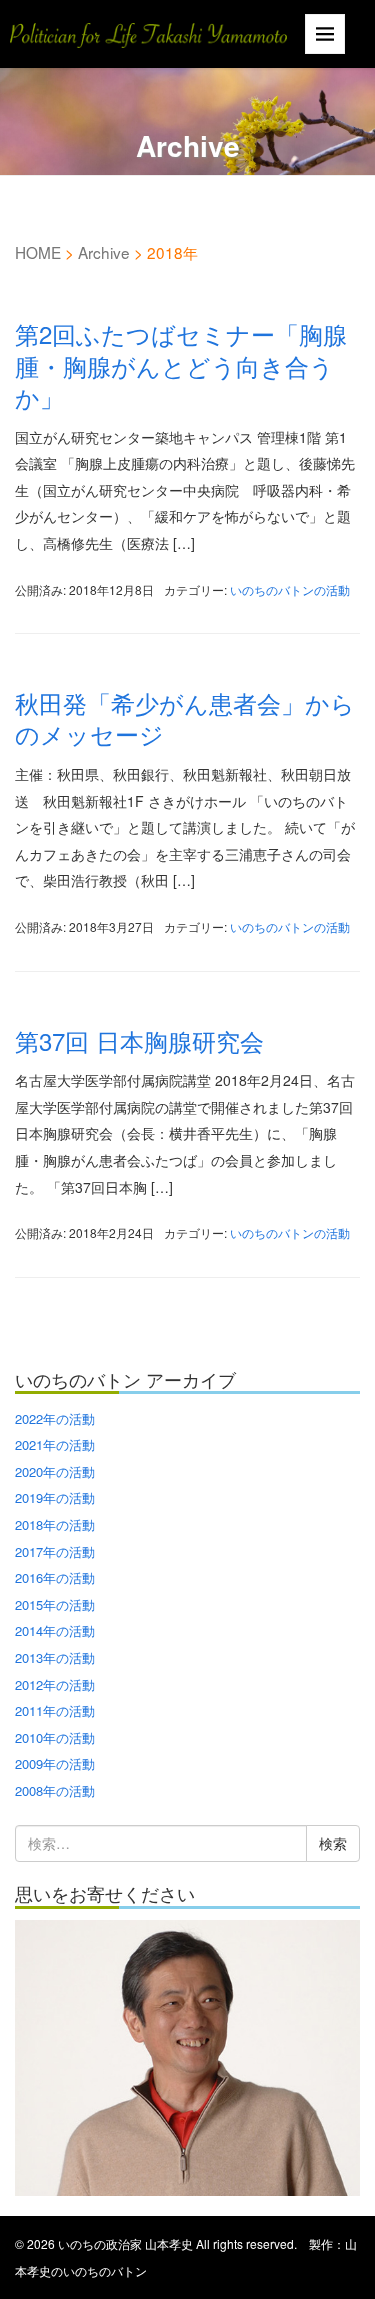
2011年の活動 (55, 1710)
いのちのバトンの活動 (290, 589)
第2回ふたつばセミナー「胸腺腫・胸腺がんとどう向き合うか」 (181, 364)
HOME (38, 252)
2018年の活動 (55, 1524)
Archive (104, 252)
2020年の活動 (55, 1471)
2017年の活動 (55, 1551)
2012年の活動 (55, 1684)
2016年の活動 (55, 1577)
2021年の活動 (55, 1444)
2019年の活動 (55, 1497)
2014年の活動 (55, 1630)
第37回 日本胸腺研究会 (139, 1040)
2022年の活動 (55, 1418)
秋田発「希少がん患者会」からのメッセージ (185, 718)
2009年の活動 (55, 1763)
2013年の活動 (55, 1657)
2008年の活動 (55, 1790)
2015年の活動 (55, 1604)
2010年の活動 (55, 1737)
